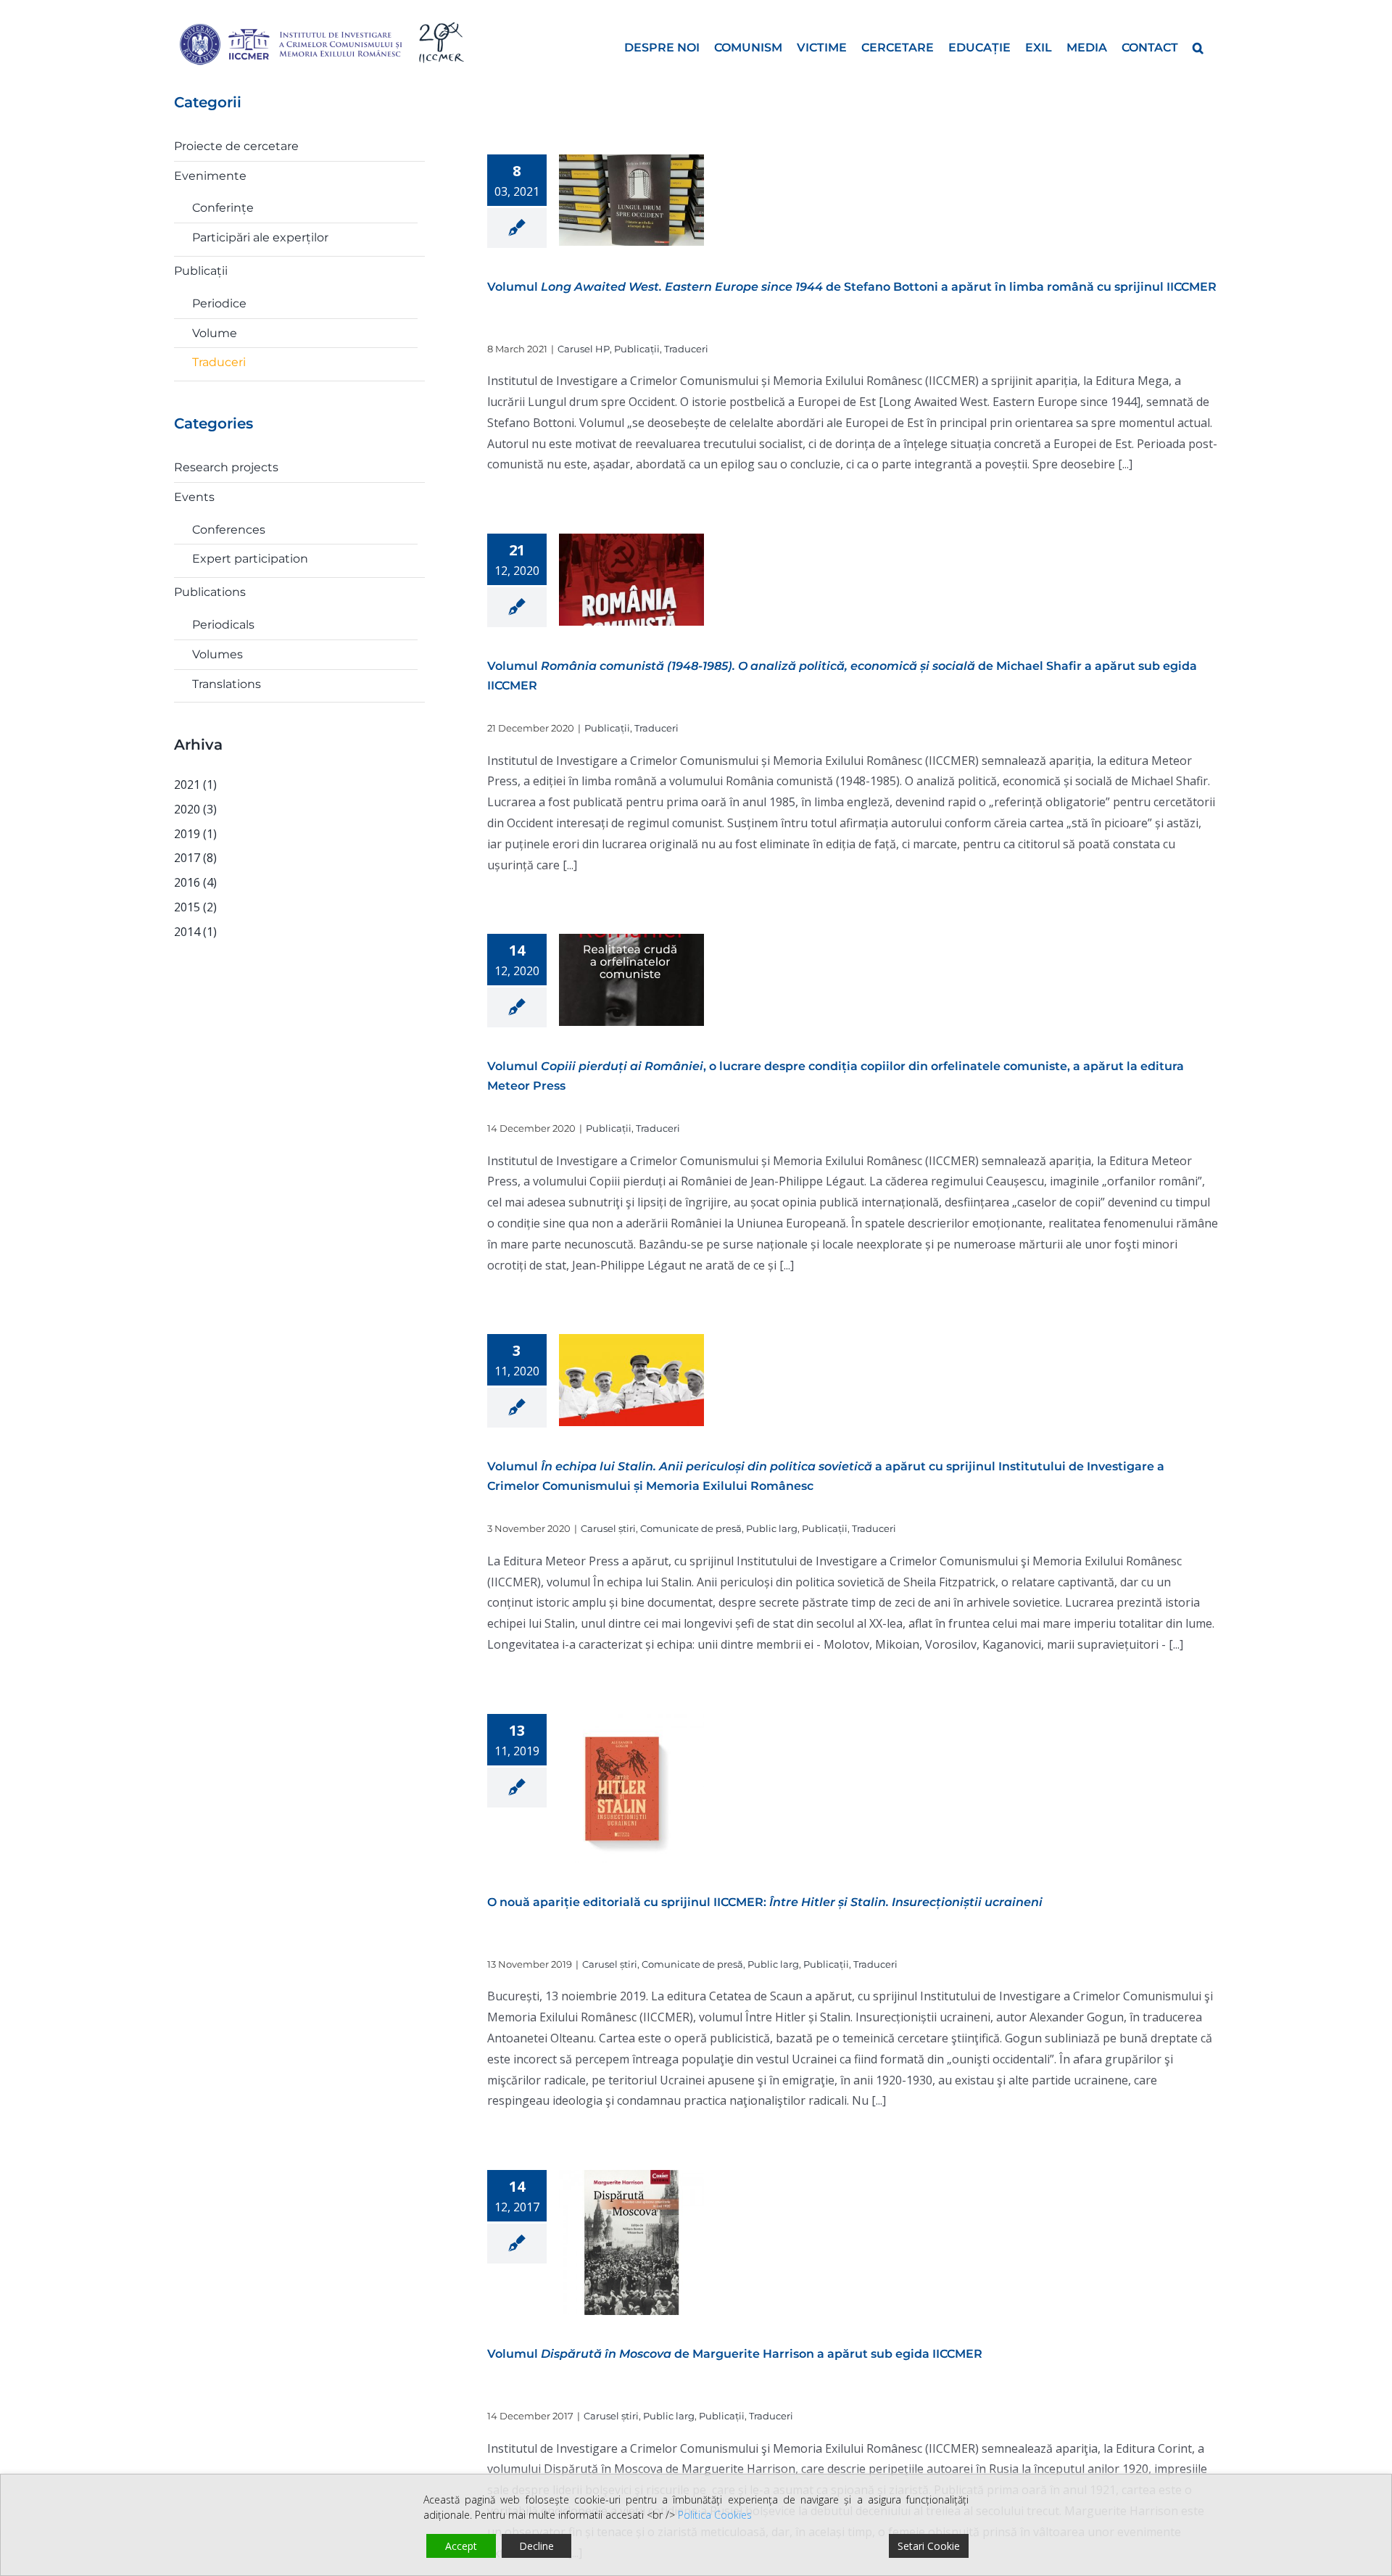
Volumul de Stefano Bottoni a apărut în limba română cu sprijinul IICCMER (852, 287)
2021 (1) (195, 784)
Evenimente (210, 176)
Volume (215, 333)
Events (194, 497)
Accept (461, 2546)
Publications (210, 592)
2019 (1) (195, 834)
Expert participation (250, 559)
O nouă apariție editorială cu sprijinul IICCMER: (765, 1902)
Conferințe (223, 208)
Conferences (229, 530)
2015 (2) (195, 907)
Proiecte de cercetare (236, 146)
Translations (227, 684)
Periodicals (223, 625)
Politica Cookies (715, 2515)
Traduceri (686, 349)
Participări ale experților (260, 237)
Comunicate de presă (691, 1528)
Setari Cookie (929, 2546)
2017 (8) (195, 858)
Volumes (217, 654)
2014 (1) (195, 932)
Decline (536, 2546)
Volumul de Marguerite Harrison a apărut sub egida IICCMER (735, 2354)
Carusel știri (608, 1528)
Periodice (219, 303)
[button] (1198, 46)
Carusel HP (584, 349)
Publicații (637, 349)
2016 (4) (195, 882)
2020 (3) (195, 809)
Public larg (772, 1528)
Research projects (226, 467)
